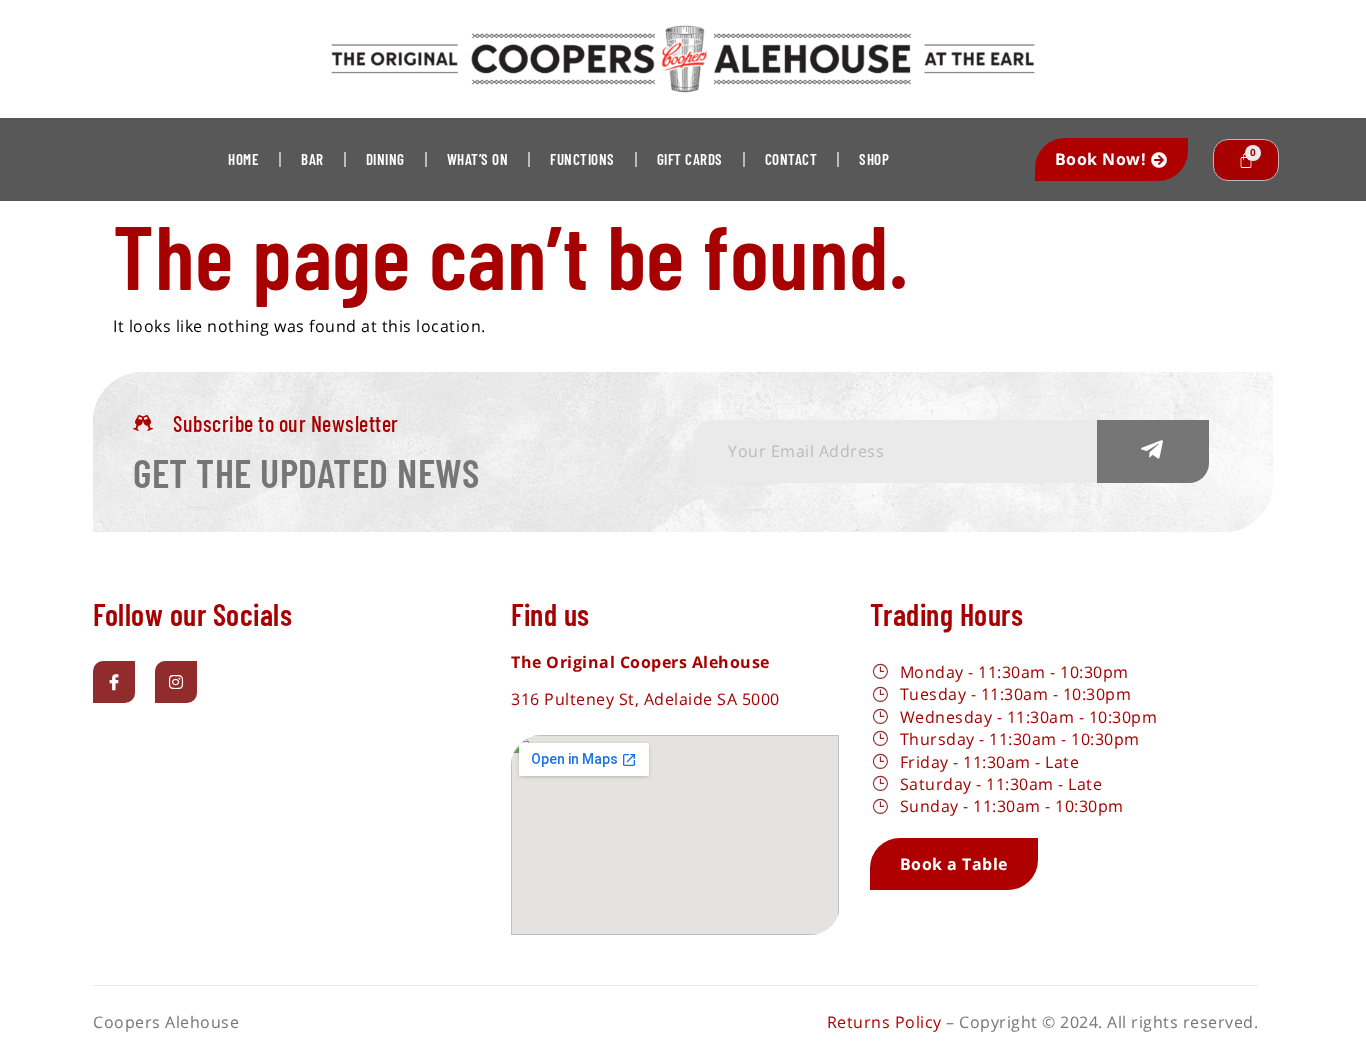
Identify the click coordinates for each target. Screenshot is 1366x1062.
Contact (791, 159)
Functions (582, 159)
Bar (312, 159)
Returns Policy (884, 1022)
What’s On (478, 159)
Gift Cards (690, 159)
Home (243, 159)
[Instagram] (176, 682)
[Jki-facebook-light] (114, 682)
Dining (385, 159)
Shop (874, 159)
